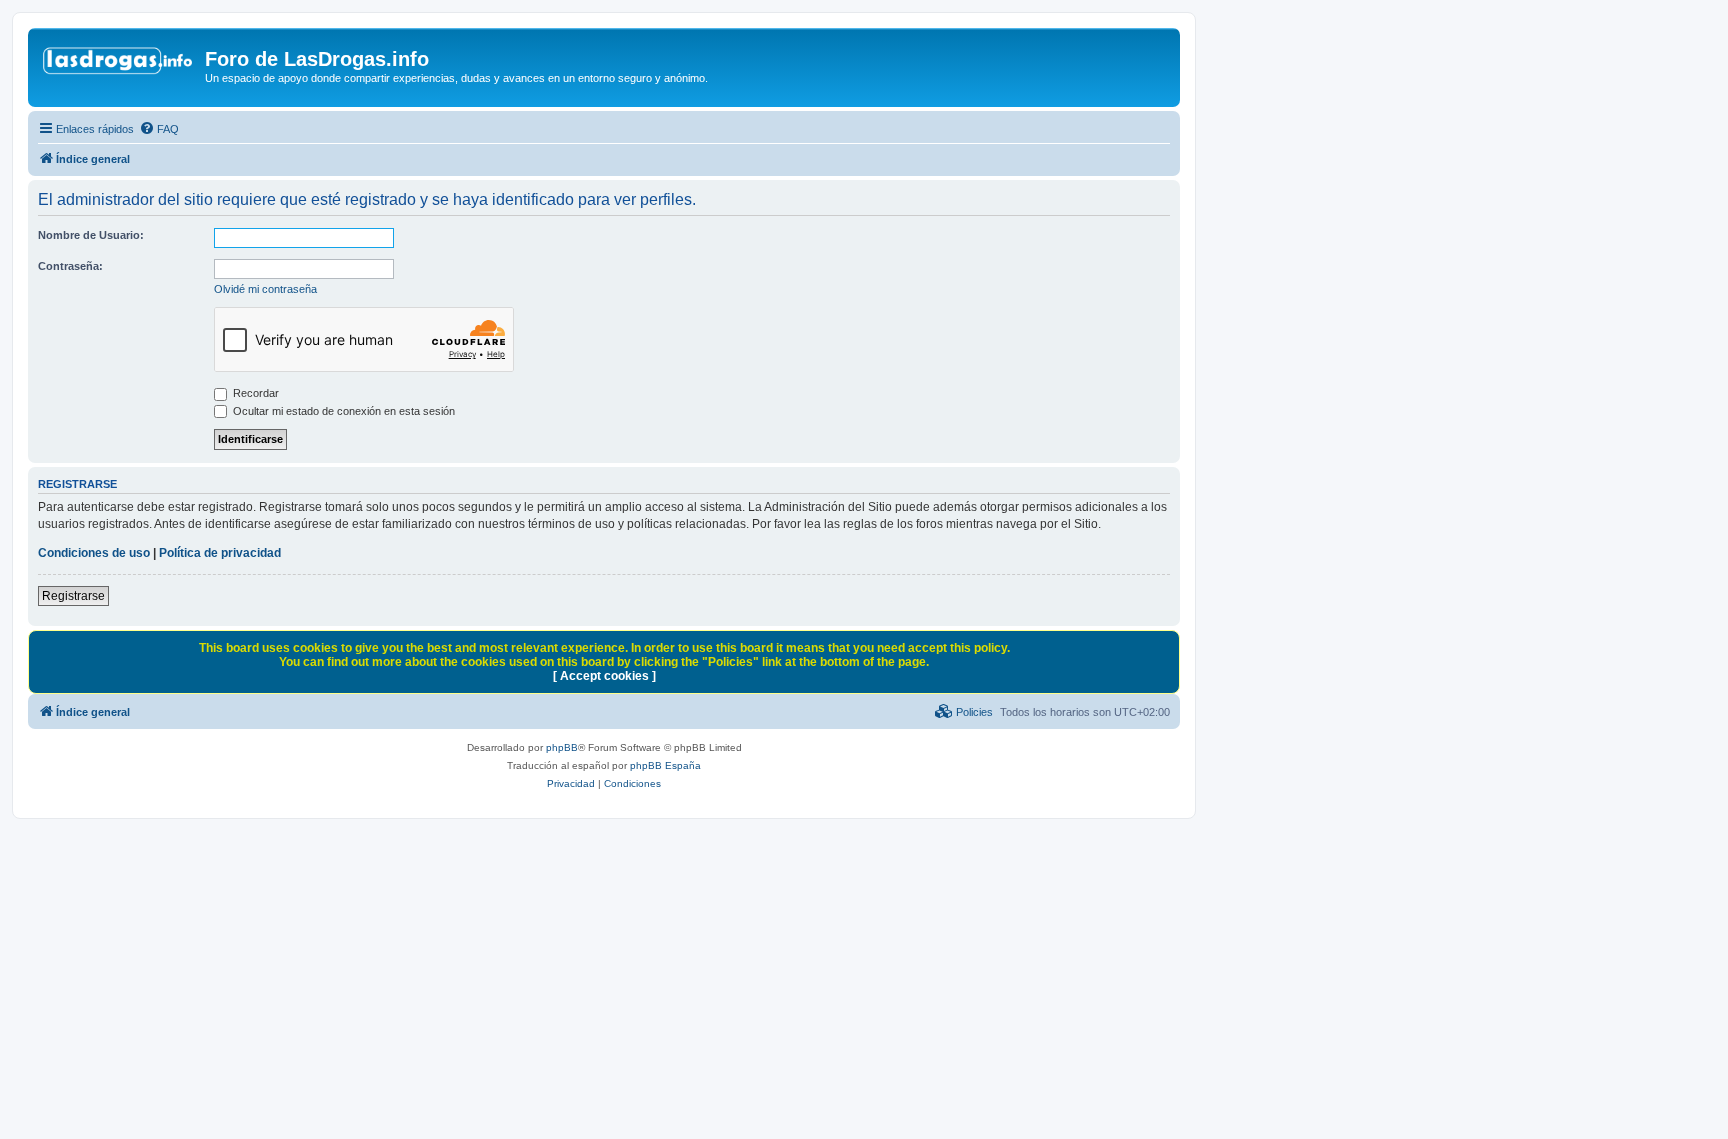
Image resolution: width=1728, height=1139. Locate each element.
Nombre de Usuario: (91, 235)
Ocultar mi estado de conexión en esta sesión (342, 411)
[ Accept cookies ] (604, 676)
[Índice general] (119, 65)
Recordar (254, 393)
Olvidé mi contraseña (265, 289)
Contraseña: (70, 266)
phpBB (562, 747)
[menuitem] (159, 129)
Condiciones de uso (94, 553)
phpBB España (665, 765)
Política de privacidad (220, 553)
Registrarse (73, 596)
